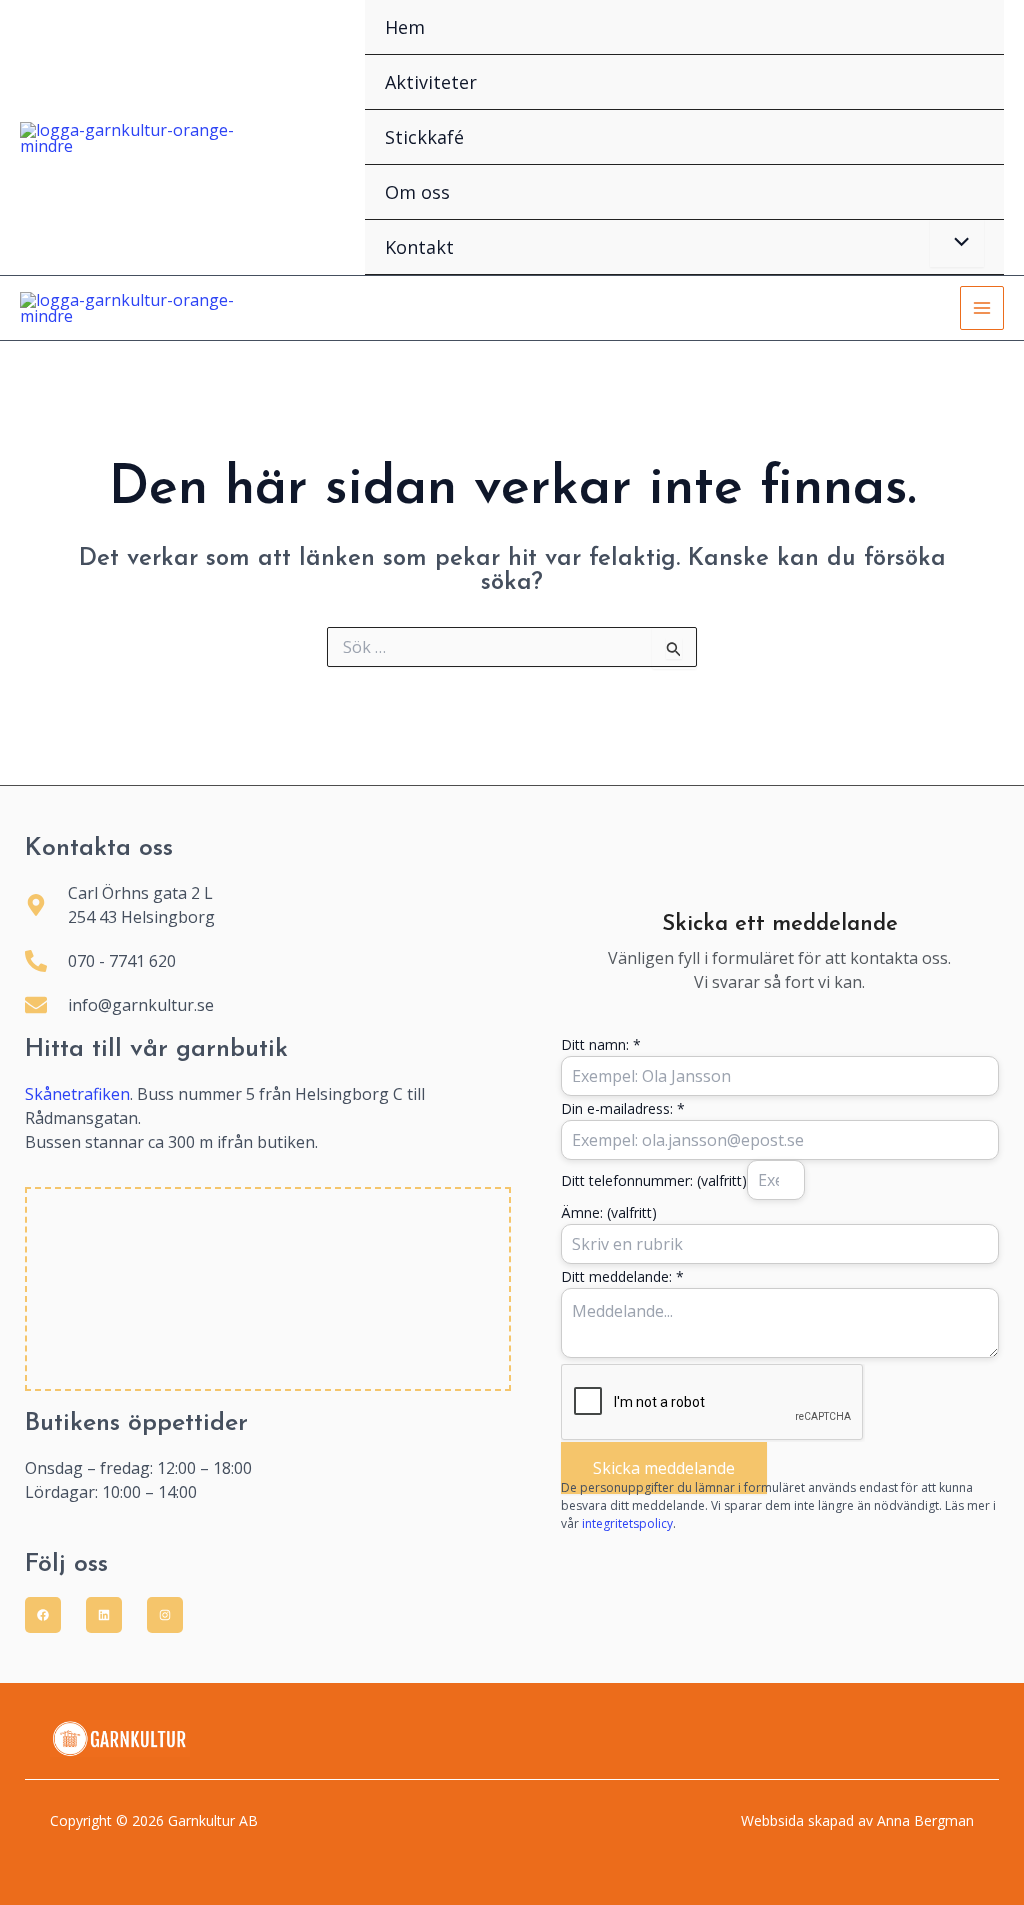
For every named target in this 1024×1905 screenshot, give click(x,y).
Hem (405, 27)
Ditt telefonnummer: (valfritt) (654, 1180)
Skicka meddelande (664, 1468)
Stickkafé (424, 137)
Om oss (417, 192)
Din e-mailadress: (623, 1108)
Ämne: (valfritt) (609, 1212)
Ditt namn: (601, 1044)
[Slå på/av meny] (957, 243)
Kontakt (419, 247)
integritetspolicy (627, 1523)
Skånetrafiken (77, 1094)
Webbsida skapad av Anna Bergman (857, 1820)
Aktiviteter (431, 82)
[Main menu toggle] (982, 308)
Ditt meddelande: (622, 1276)
